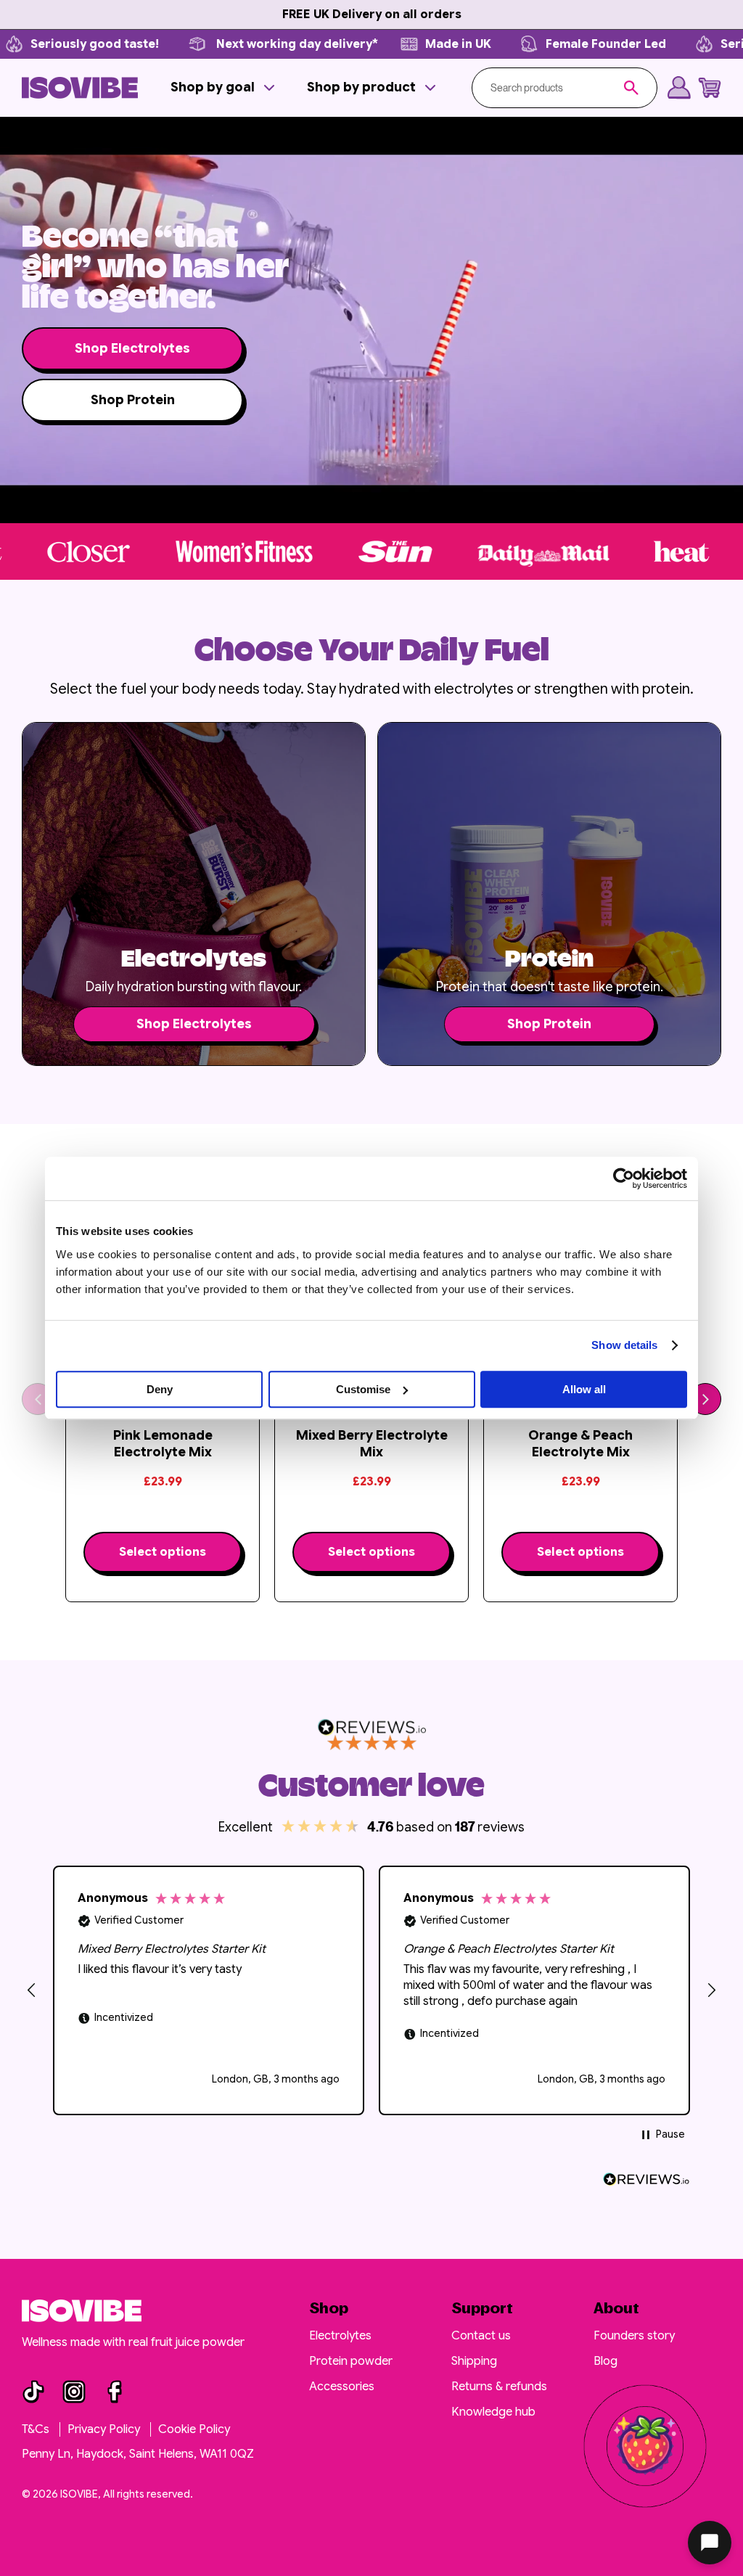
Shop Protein (133, 400)
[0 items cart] (710, 88)
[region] (371, 1990)
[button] (224, 87)
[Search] (631, 88)
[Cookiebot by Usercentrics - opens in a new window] (624, 1178)
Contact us (481, 2336)
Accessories (342, 2387)
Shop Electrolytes (132, 348)
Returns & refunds (499, 2387)
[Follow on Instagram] (74, 2392)
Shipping (474, 2361)
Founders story (634, 2336)
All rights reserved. (148, 2494)
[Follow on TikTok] (33, 2392)
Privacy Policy (105, 2429)
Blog (606, 2361)
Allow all (584, 1389)
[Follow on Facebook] (115, 2392)
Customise (363, 1389)
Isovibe (79, 2494)
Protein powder (351, 2361)
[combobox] (557, 88)
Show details (624, 1345)
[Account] (679, 88)
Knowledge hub (493, 2412)
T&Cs (37, 2429)
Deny (160, 1389)
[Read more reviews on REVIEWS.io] (646, 2179)
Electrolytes (340, 2336)
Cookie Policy (194, 2429)
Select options (163, 1552)
